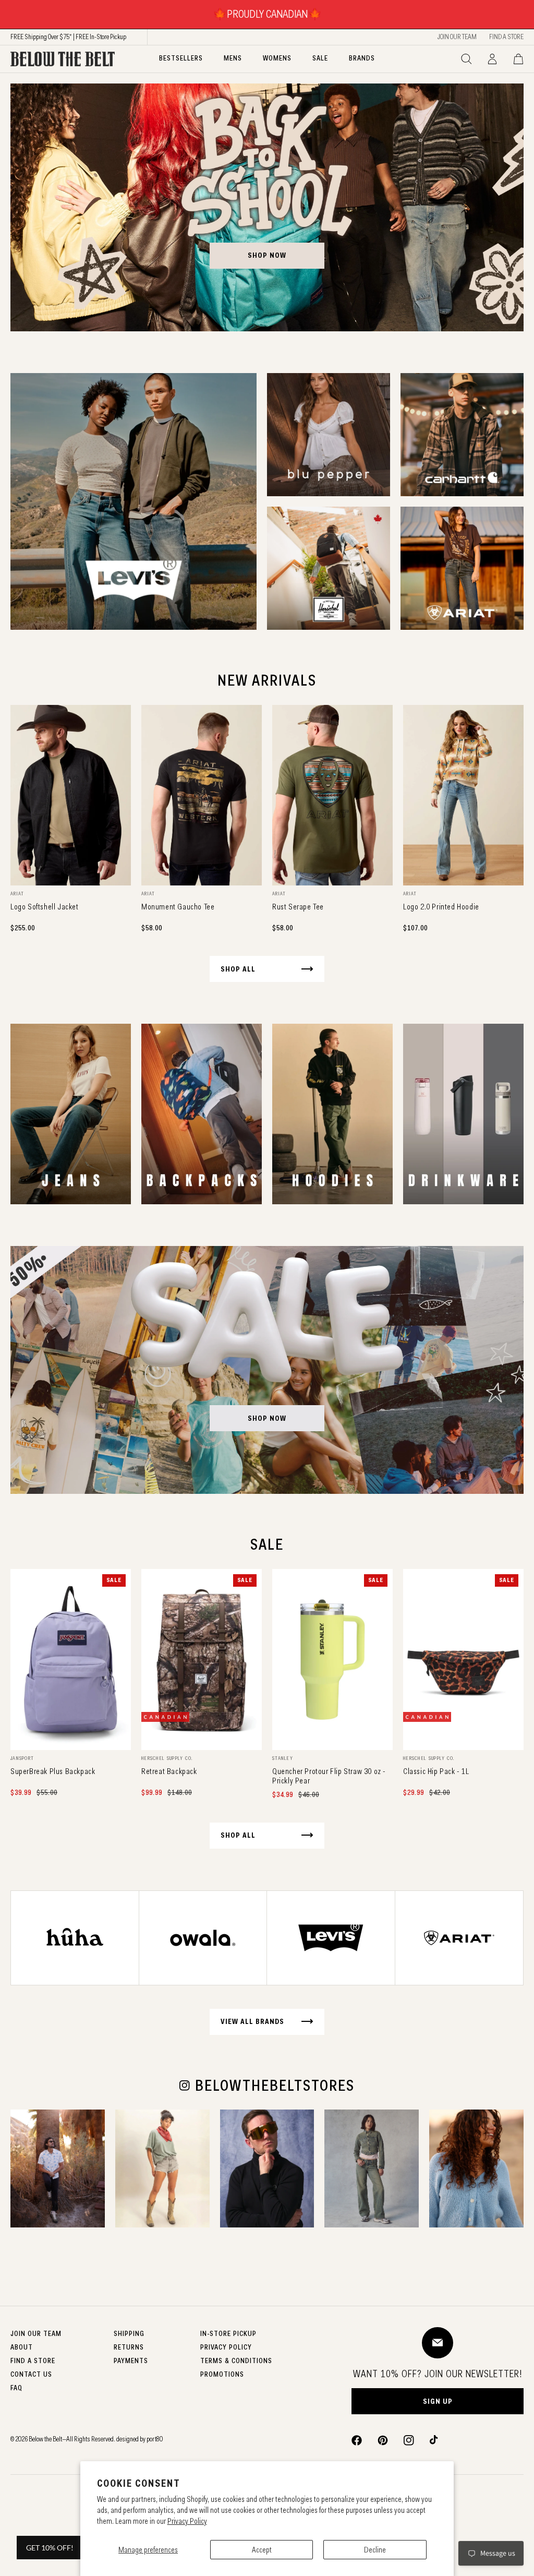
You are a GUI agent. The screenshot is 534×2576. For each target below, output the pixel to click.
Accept (262, 2550)
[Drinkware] (463, 1114)
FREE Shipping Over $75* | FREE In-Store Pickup (68, 37)
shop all (238, 969)
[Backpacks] (202, 1114)
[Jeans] (71, 1114)
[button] (466, 59)
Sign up (438, 2401)
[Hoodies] (332, 1114)
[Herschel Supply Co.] (329, 568)
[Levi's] (133, 501)
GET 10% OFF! (50, 2548)
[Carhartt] (462, 435)
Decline (375, 2550)
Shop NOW (267, 1418)
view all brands (252, 2021)
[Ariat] (462, 568)
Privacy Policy (187, 2521)
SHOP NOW (267, 255)
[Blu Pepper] (329, 435)
